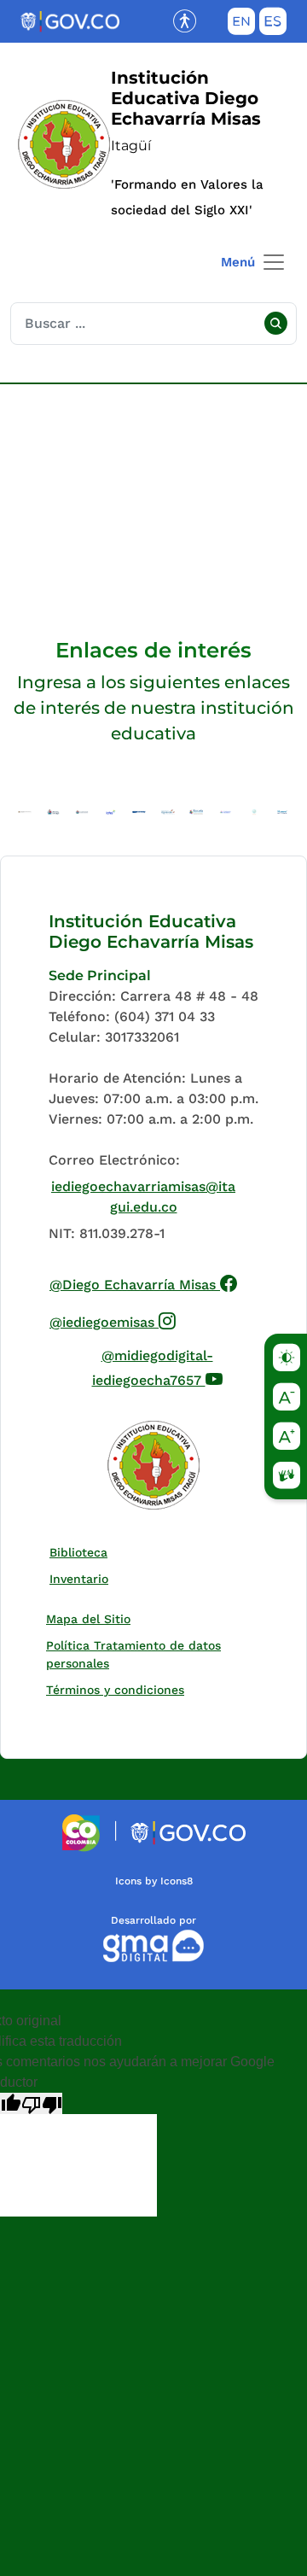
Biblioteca (82, 1552)
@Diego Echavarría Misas (144, 1282)
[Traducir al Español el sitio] (273, 25)
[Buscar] (275, 324)
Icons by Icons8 (154, 1881)
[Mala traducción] (42, 2103)
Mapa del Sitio (88, 1619)
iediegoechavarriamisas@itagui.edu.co (143, 1197)
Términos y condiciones (115, 1690)
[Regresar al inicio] (153, 1465)
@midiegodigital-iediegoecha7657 (179, 1368)
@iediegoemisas (113, 1320)
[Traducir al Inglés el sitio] (241, 25)
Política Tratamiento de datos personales (144, 1654)
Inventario (83, 1578)
